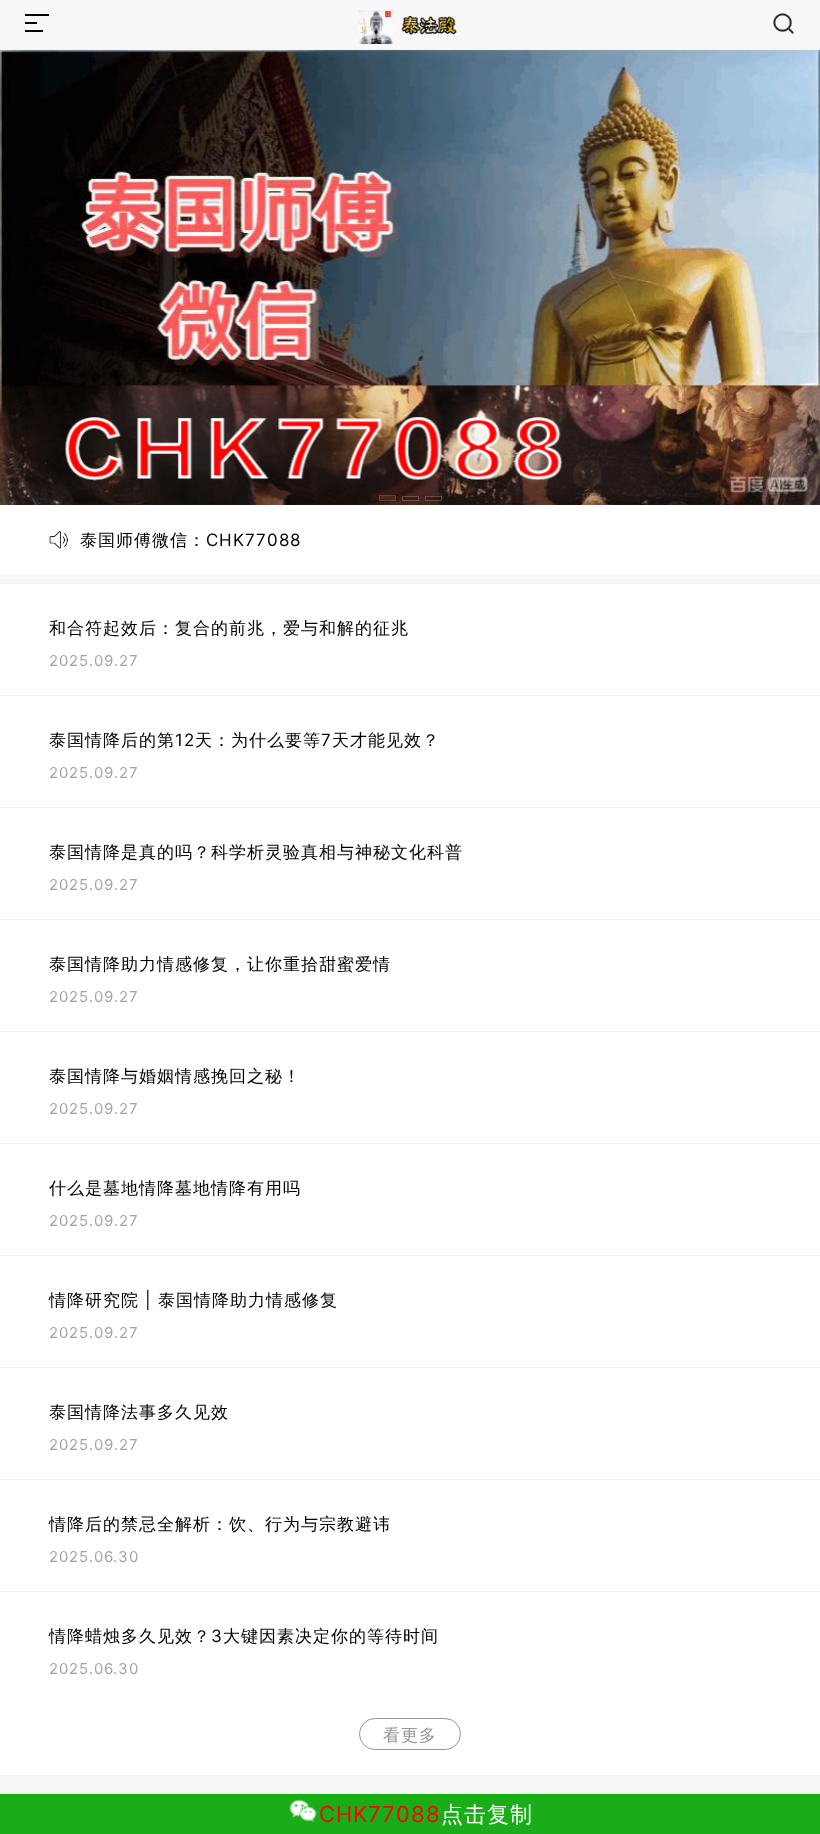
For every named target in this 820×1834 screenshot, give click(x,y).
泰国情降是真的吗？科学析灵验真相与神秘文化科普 (256, 852)
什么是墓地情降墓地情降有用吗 (175, 1188)
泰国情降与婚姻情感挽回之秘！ (175, 1076)
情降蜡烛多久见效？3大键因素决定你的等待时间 (244, 1636)
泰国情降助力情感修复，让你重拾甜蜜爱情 (220, 964)
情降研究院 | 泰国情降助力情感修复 (193, 1300)
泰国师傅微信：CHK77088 (190, 540)
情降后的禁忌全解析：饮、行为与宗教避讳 (220, 1524)
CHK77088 (380, 1814)
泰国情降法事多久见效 (139, 1412)
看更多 (410, 1735)
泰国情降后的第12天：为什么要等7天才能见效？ (244, 740)
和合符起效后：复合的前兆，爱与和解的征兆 (229, 628)
